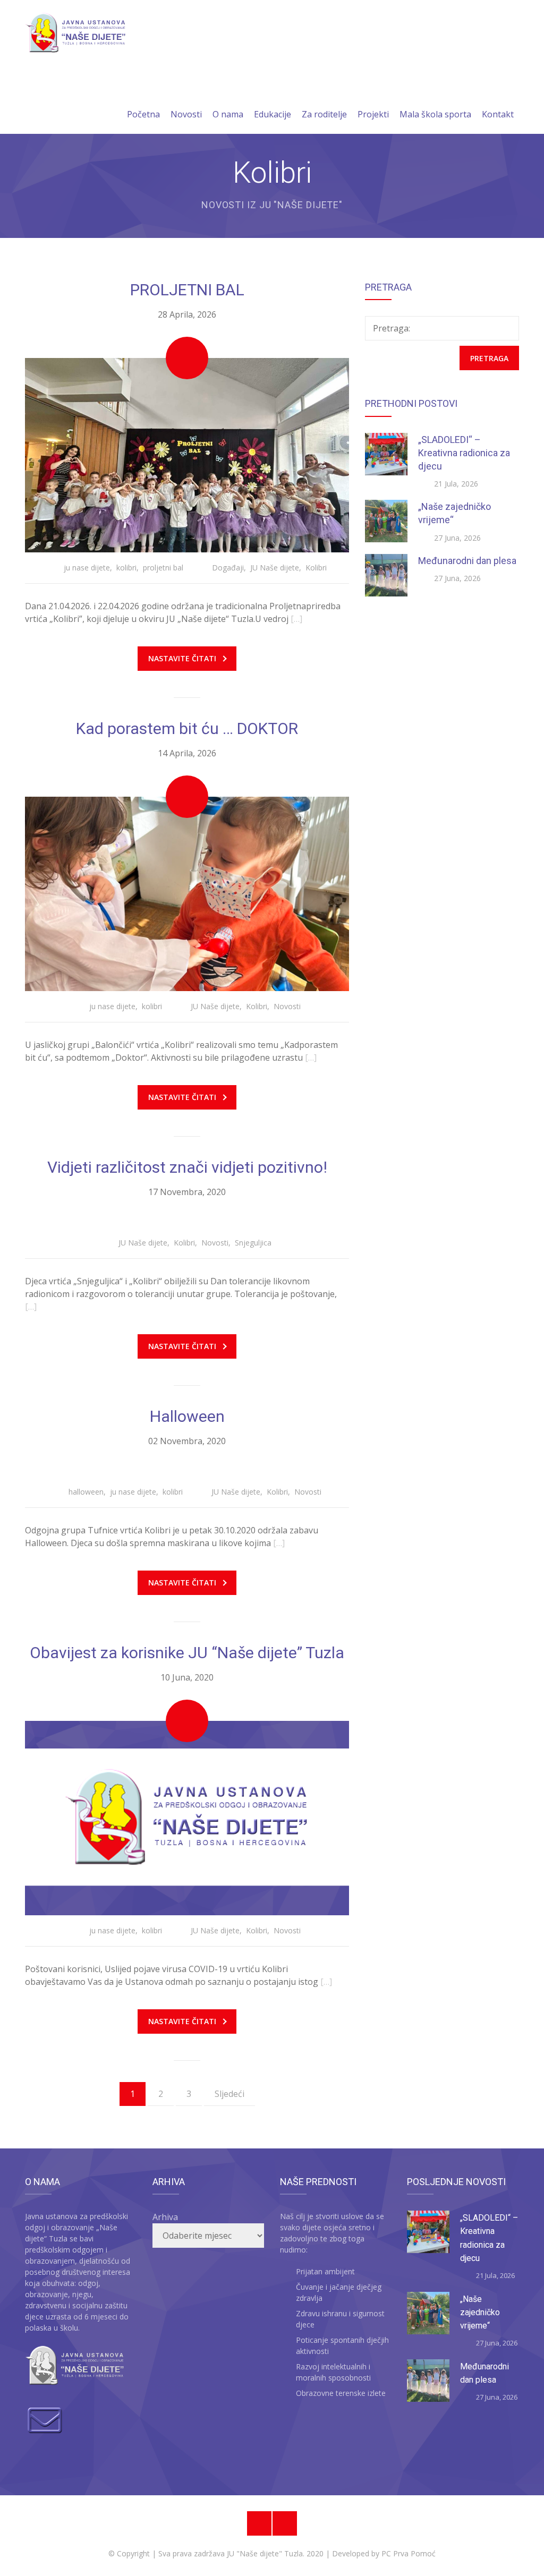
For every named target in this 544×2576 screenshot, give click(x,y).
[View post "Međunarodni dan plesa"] (386, 575)
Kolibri (316, 568)
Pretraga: (392, 328)
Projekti (373, 114)
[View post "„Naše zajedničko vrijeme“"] (386, 521)
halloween (86, 1492)
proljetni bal (163, 568)
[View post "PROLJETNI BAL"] (187, 455)
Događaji (228, 568)
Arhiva (165, 2217)
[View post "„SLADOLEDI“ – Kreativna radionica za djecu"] (386, 454)
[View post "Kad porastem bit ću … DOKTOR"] (187, 894)
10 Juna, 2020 (187, 1677)
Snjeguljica (253, 1243)
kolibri (126, 568)
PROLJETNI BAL (187, 290)
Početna (143, 114)
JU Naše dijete (275, 568)
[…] (296, 619)
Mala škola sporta (435, 114)
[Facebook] (259, 2523)
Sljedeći (229, 2094)
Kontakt (498, 114)
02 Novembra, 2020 (187, 1441)
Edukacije (273, 114)
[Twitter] (285, 2523)
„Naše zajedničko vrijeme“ (480, 2313)
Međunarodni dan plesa (467, 561)
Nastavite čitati (182, 658)
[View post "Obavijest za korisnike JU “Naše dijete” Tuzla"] (187, 1818)
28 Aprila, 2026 (187, 314)
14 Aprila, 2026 (187, 753)
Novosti (186, 114)
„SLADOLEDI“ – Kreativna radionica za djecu (464, 453)
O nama (228, 114)
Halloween (187, 1416)
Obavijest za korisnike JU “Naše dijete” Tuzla (187, 1653)
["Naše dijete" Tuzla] (75, 33)
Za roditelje (324, 114)
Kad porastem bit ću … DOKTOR (187, 728)
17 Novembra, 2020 (187, 1192)
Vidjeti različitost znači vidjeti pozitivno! (187, 1167)
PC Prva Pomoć (407, 2553)
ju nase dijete (87, 568)
